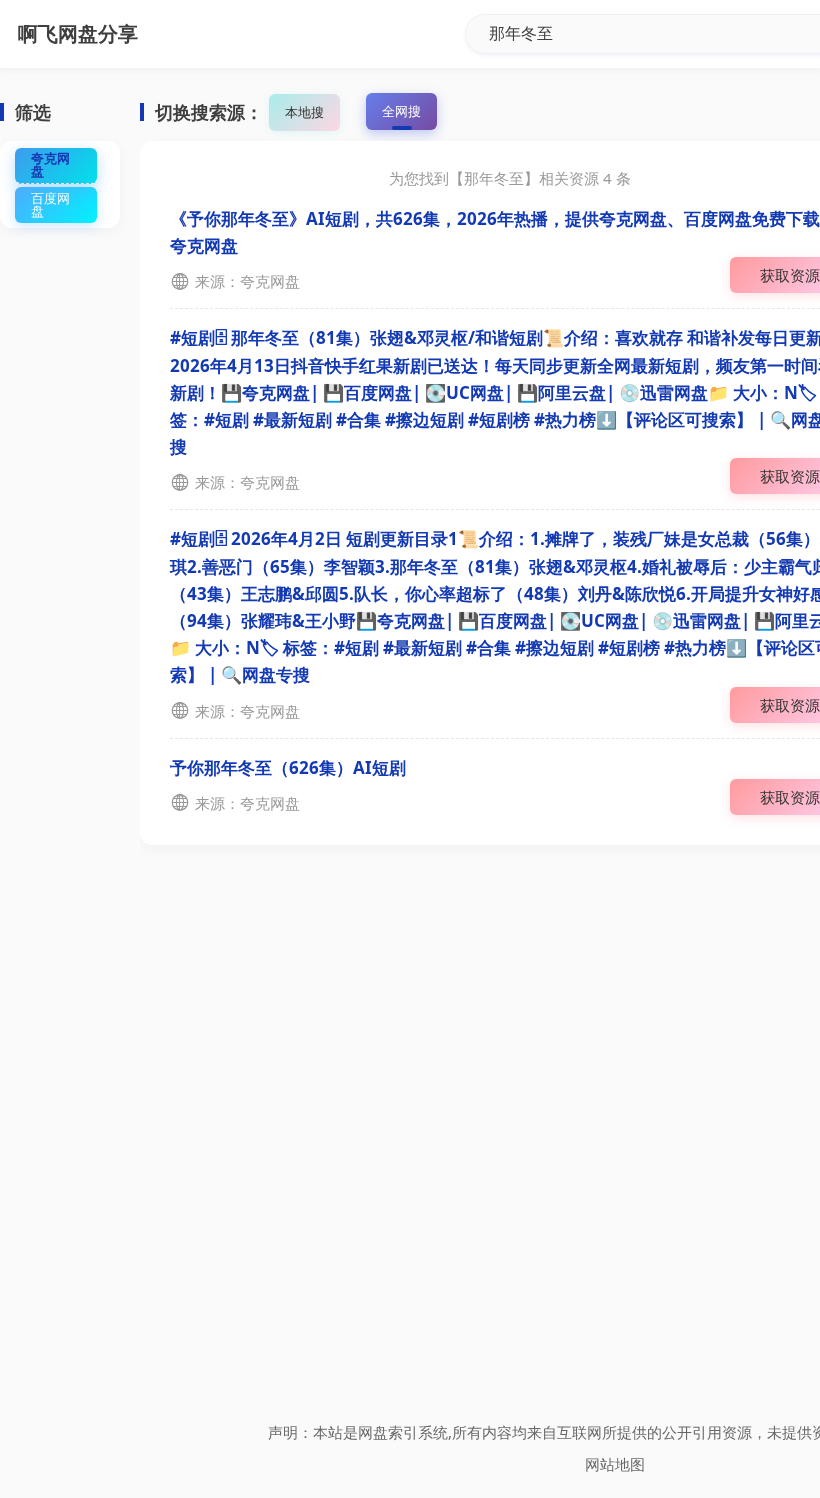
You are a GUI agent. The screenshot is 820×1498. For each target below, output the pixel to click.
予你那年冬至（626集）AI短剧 (288, 767)
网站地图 (615, 1464)
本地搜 (304, 112)
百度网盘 (50, 204)
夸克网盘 (50, 164)
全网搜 (401, 111)
